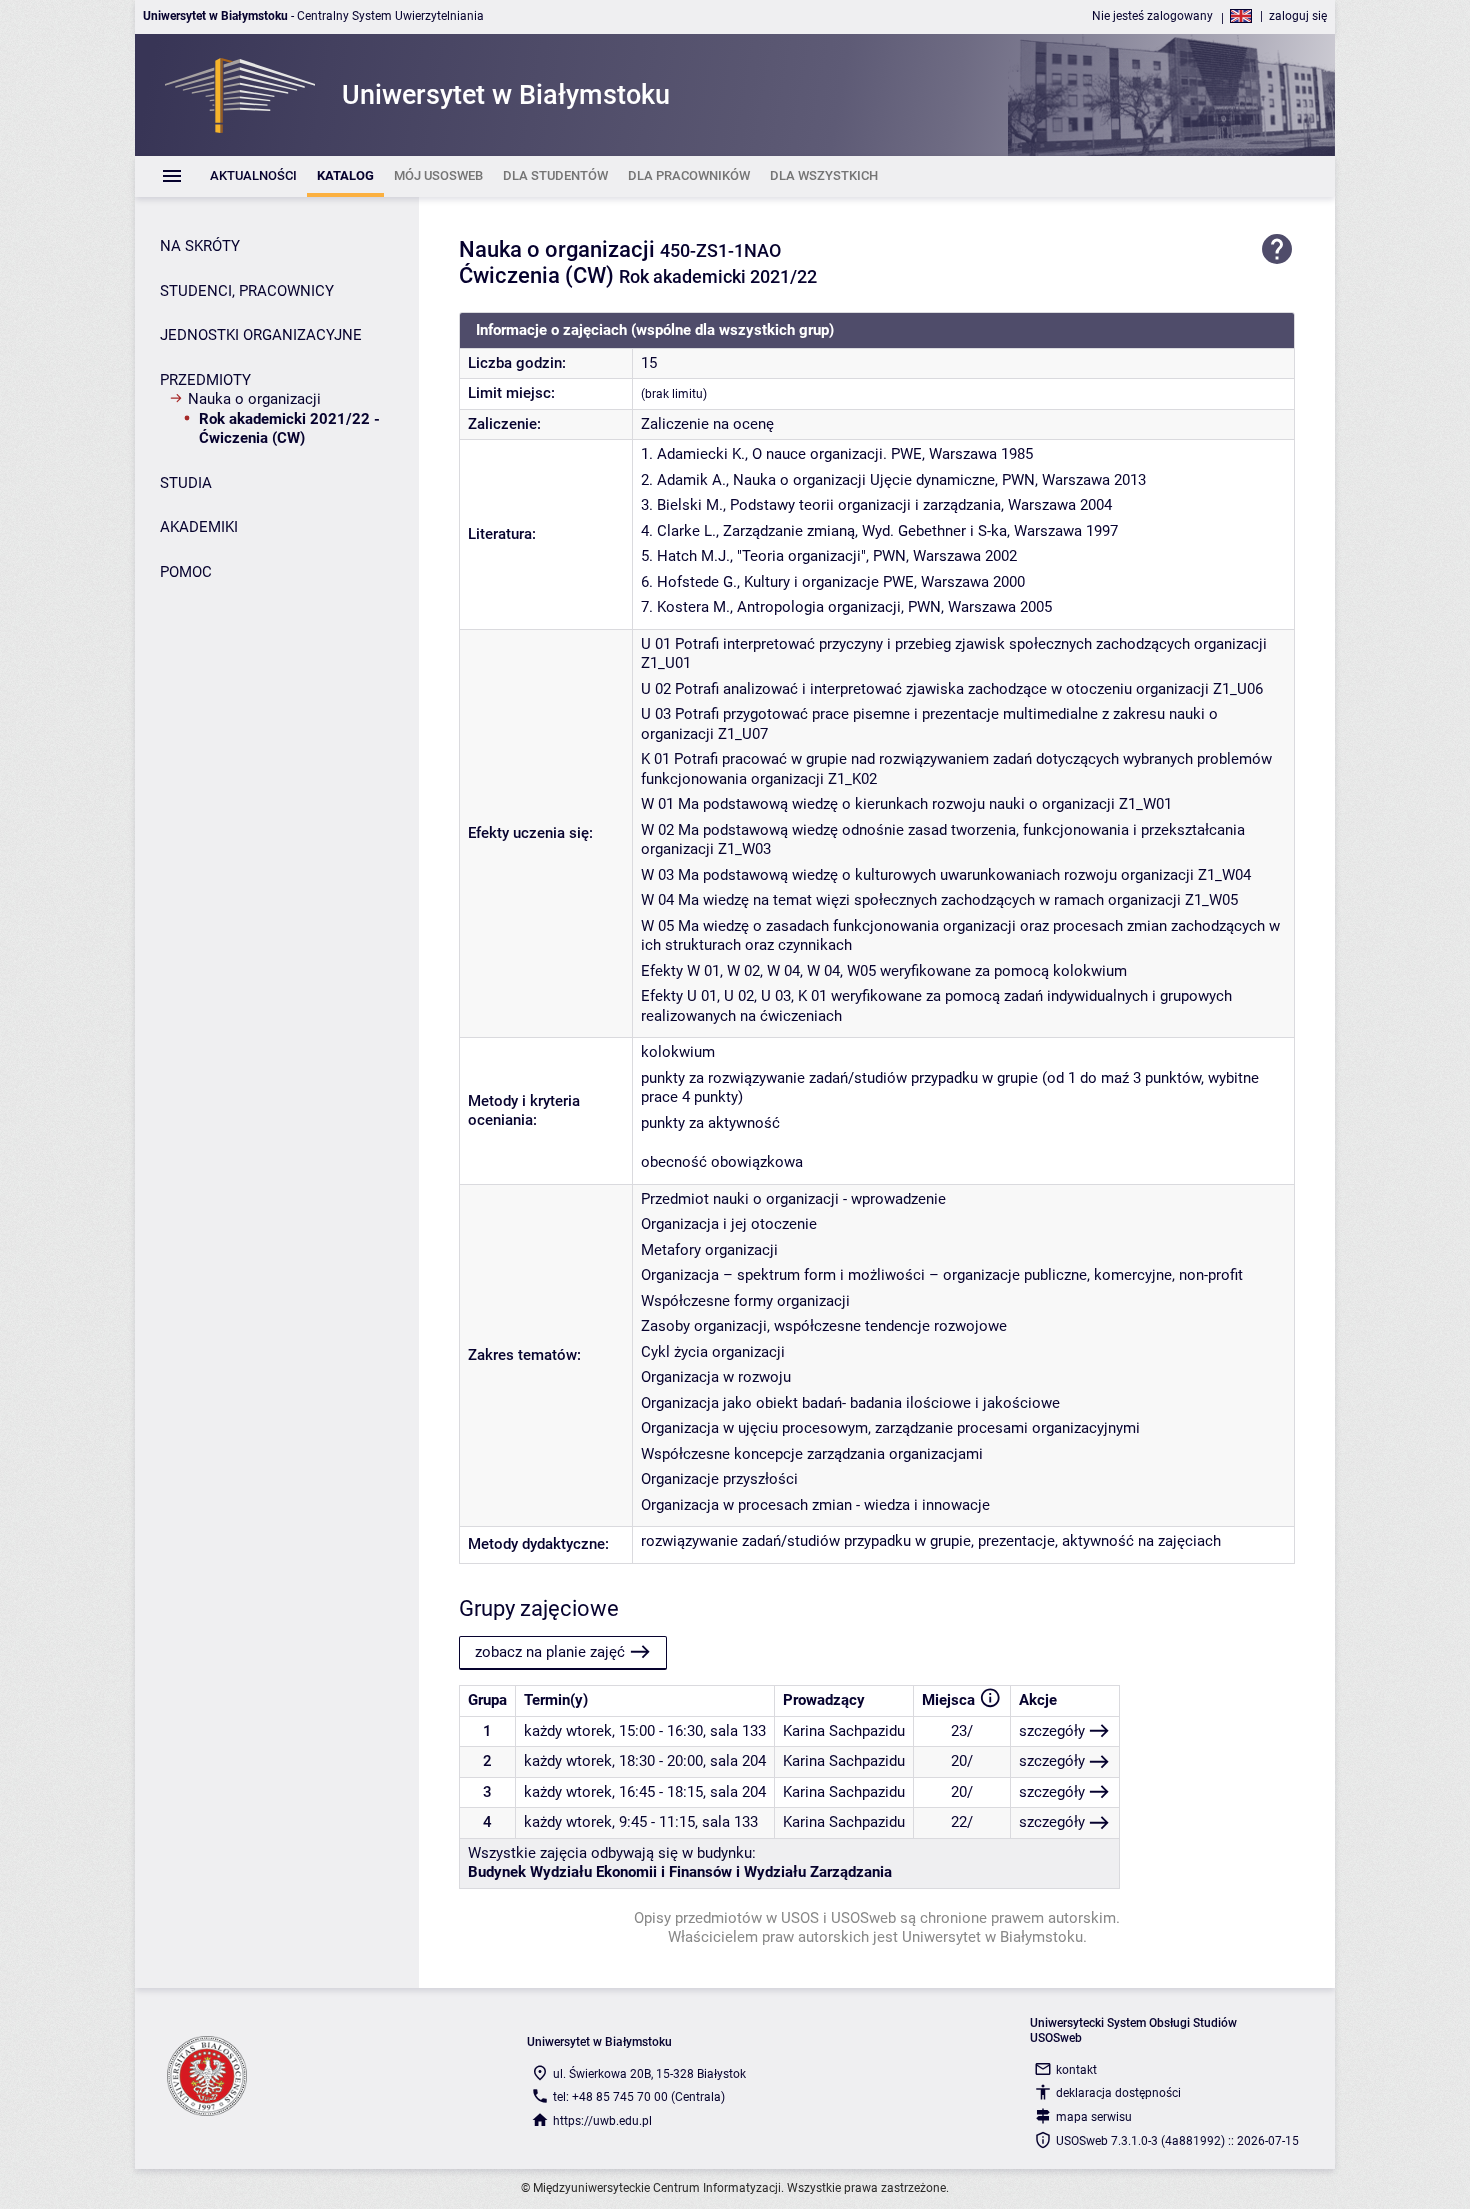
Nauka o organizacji (254, 399)
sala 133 (738, 1731)
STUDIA (186, 483)
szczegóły (1052, 1731)
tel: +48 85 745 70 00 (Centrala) (639, 2097)
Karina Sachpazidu (844, 1731)
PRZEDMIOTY (205, 380)
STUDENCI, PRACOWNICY (247, 291)
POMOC (186, 572)
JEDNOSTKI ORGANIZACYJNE (261, 335)
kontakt (1076, 2070)
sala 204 (738, 1761)
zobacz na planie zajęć (550, 1652)
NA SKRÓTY (200, 246)
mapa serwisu (1094, 2117)
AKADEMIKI (199, 527)
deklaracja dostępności (1118, 2093)
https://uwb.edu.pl (602, 2121)
